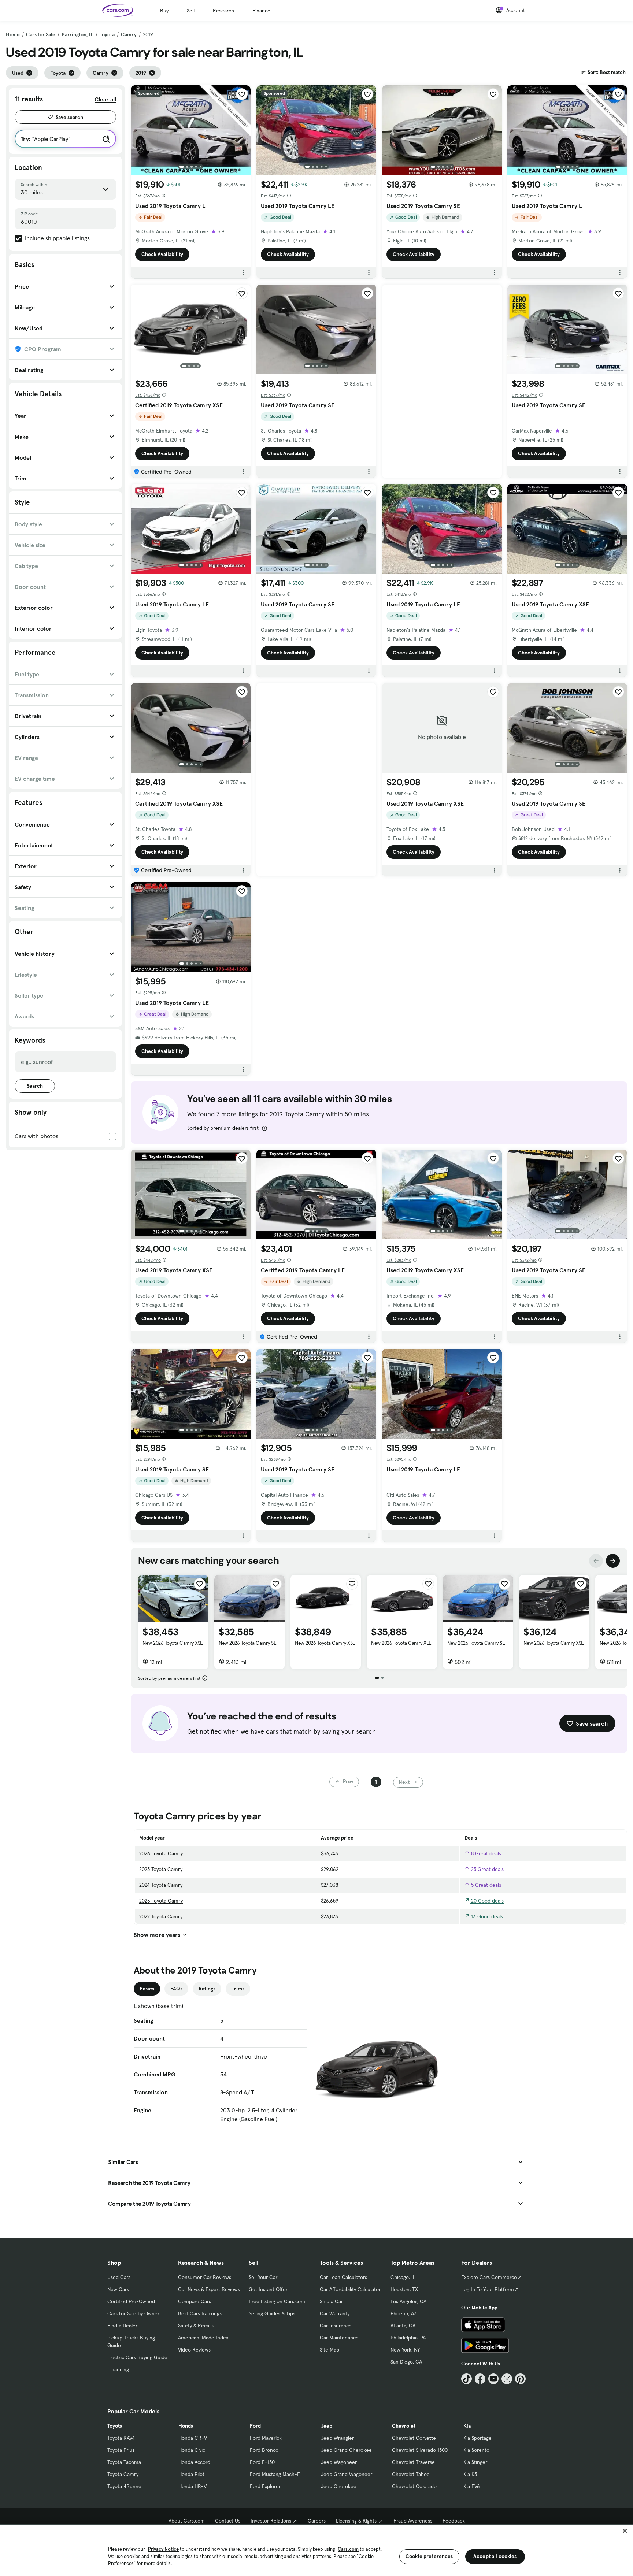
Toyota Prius (121, 2450)
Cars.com (348, 2549)
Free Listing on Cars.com (277, 2301)
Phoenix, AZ (404, 2313)
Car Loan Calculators (343, 2277)
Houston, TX (404, 2289)
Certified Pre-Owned (131, 2301)
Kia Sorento (476, 2450)
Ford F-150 (262, 2462)
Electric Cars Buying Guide (137, 2357)
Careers (317, 2521)
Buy (164, 11)
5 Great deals (485, 1885)
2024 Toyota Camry (161, 1885)
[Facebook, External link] (480, 2379)
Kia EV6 (472, 2486)
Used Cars (119, 2277)
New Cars (118, 2289)
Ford (255, 2426)
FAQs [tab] (176, 1989)
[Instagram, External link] (507, 2379)
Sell (191, 11)
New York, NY (405, 2350)
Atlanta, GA (403, 2326)
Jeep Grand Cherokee (346, 2450)
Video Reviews (194, 2350)
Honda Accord (194, 2462)
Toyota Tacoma (124, 2462)
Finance (261, 11)
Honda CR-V (193, 2438)
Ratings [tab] (207, 1989)
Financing (118, 2369)
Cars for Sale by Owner (133, 2313)
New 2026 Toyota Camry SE (247, 1643)
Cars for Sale (41, 34)
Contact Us (228, 2521)
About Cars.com (187, 2521)
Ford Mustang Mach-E (275, 2474)
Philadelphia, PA (408, 2338)
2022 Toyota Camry (161, 1916)
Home (13, 34)
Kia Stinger (475, 2462)
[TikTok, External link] (467, 2379)
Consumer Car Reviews (205, 2277)
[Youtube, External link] (494, 2379)
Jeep (327, 2426)
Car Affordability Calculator (350, 2289)
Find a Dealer (122, 2326)
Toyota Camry (123, 2474)
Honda (186, 2426)
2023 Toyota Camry (161, 1901)
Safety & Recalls (196, 2326)
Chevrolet (404, 2426)
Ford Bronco (264, 2450)
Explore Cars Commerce (489, 2277)
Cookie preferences (429, 2556)
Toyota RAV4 (121, 2438)
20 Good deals (487, 1901)
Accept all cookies (495, 2556)
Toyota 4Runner (125, 2486)
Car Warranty (335, 2313)
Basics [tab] (147, 1989)
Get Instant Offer (268, 2289)
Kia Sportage (477, 2438)
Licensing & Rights (356, 2521)
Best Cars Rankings (200, 2313)
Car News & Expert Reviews (209, 2289)
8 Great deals (485, 1853)
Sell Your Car (263, 2277)
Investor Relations (271, 2521)
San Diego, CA (406, 2362)
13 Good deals (486, 1916)
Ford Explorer (265, 2486)
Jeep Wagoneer (339, 2462)
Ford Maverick (266, 2438)
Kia (467, 2426)
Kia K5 (470, 2474)
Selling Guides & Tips (272, 2313)
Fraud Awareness (413, 2521)
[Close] (625, 2531)
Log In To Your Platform (488, 2289)
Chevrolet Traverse (413, 2462)
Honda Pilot (191, 2474)
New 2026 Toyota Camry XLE (401, 1643)
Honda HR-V (193, 2486)
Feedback (454, 2521)
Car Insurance (336, 2326)
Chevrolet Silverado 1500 (420, 2450)
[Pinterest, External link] (520, 2379)
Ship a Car (331, 2301)
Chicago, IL (403, 2277)
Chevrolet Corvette (414, 2438)
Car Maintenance (339, 2338)
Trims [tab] (238, 1989)
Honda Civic (192, 2450)
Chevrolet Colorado (414, 2486)
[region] (316, 2550)
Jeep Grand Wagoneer (347, 2474)
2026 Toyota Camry (161, 1853)
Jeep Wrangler (337, 2438)
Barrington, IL (77, 34)
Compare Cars (195, 2301)
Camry (129, 34)
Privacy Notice (163, 2549)
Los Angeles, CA (408, 2301)
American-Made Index (203, 2338)
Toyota (107, 34)
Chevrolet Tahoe (411, 2474)
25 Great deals (487, 1869)
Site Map (330, 2350)
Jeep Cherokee (339, 2486)
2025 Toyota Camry (161, 1869)
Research (223, 11)
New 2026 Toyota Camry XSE (173, 1643)
